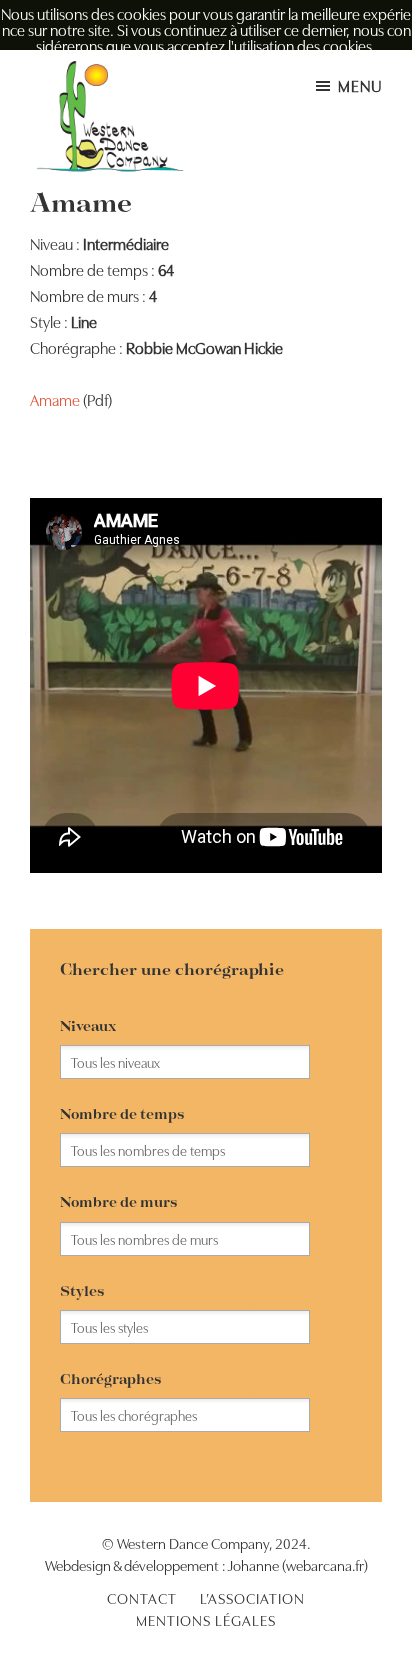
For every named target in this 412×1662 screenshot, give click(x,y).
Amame (55, 399)
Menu (360, 85)
